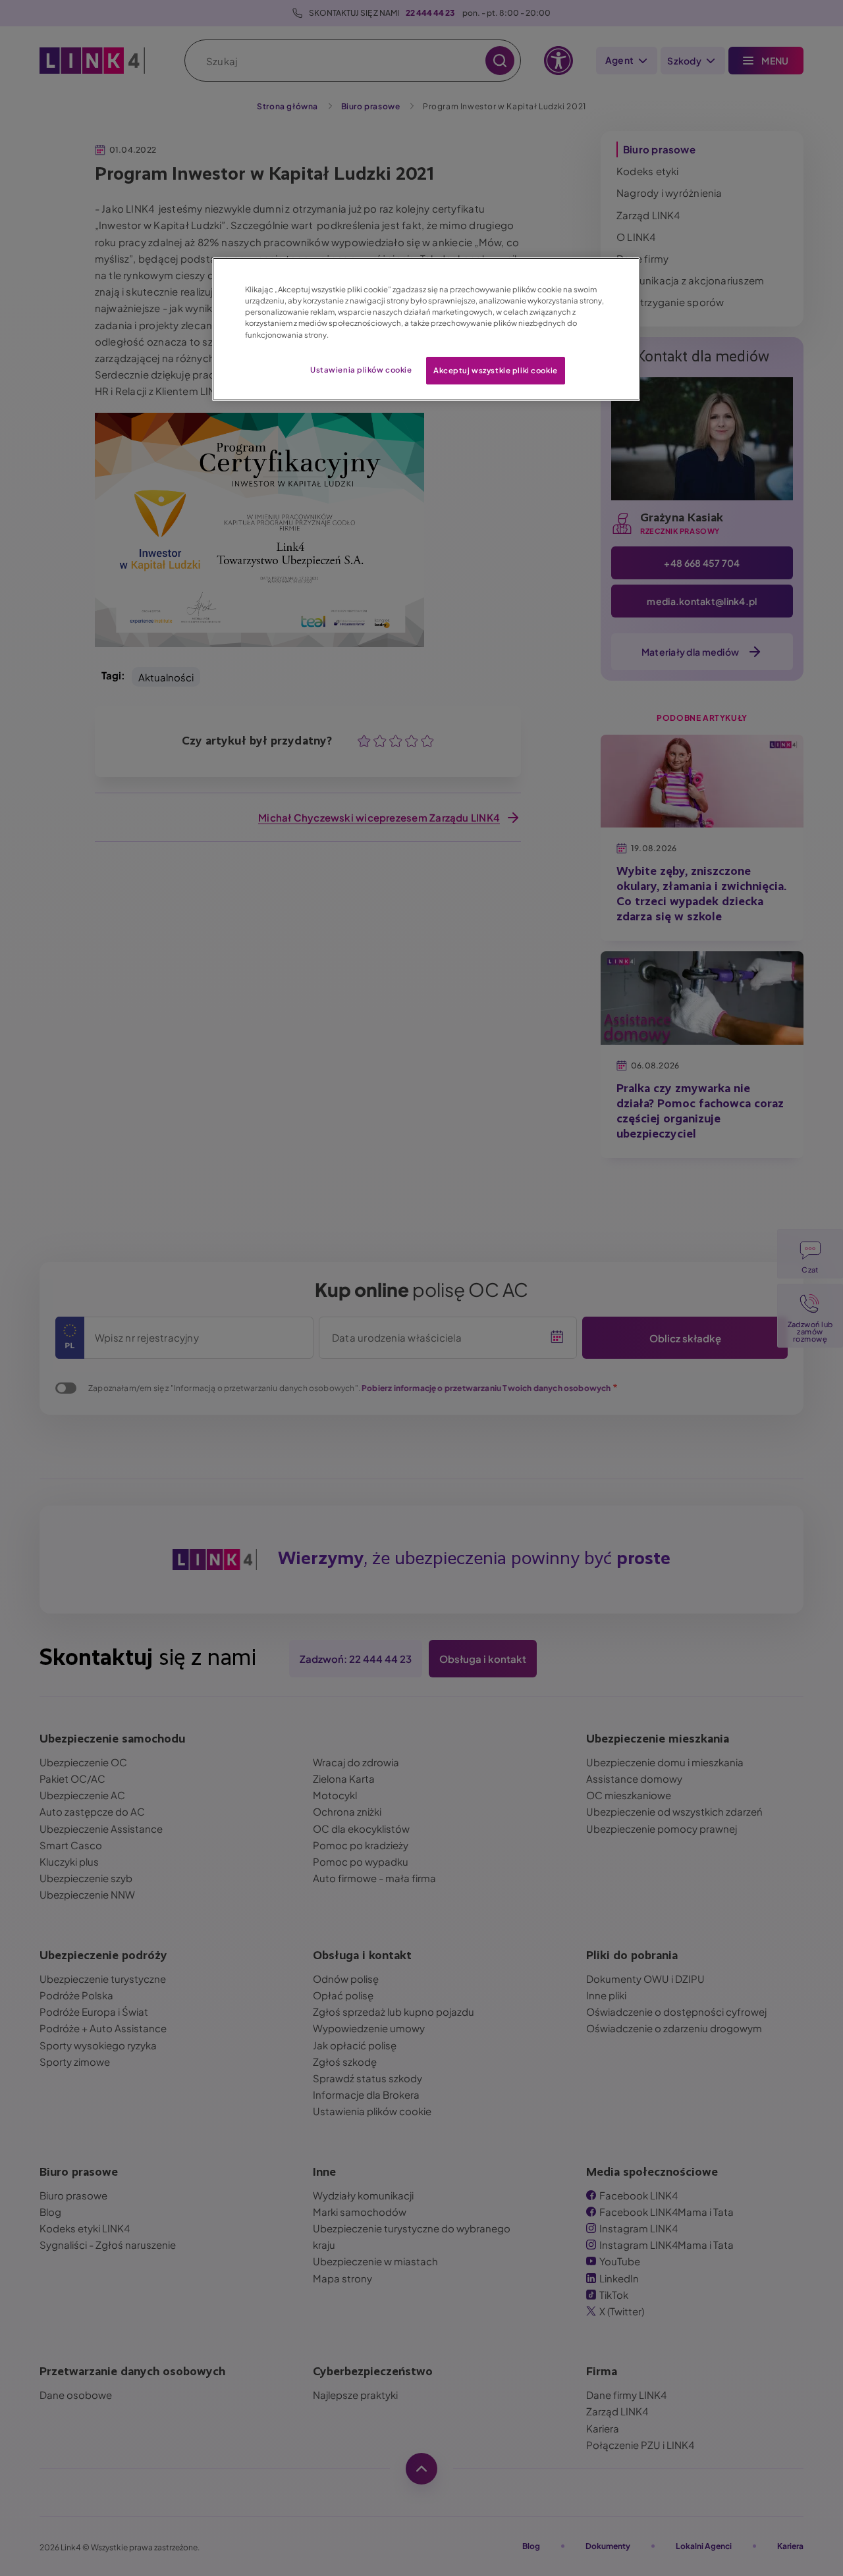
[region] (426, 329)
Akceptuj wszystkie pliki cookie (496, 370)
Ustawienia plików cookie (361, 370)
